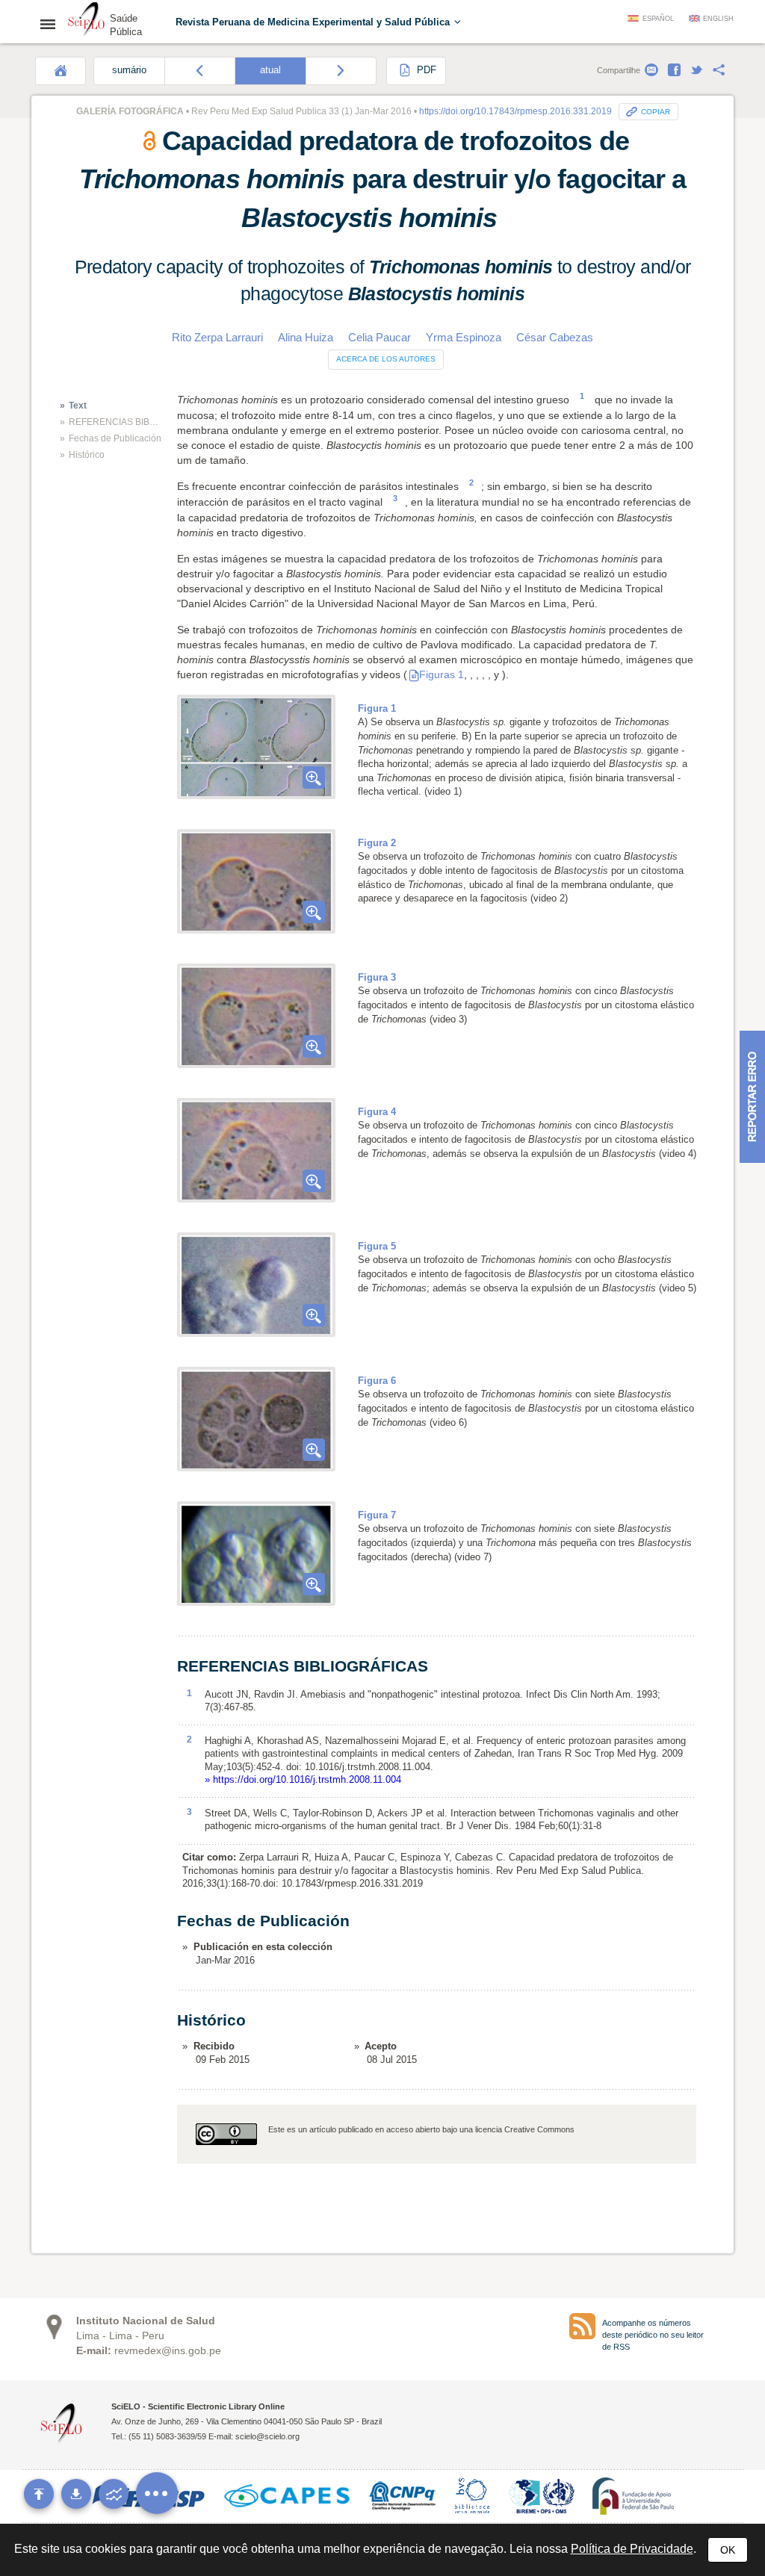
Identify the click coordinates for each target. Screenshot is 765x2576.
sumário (129, 70)
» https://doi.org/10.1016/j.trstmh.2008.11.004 (303, 1779)
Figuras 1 (442, 674)
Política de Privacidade (632, 2549)
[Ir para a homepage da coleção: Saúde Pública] (87, 21)
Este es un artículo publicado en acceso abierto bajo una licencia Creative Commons (421, 2129)
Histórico (87, 455)
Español (658, 19)
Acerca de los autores (386, 359)
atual (270, 70)
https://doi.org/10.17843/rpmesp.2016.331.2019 (515, 111)
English (718, 19)
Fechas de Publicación (115, 438)
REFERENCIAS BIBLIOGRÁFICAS (115, 422)
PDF (425, 70)
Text (78, 406)
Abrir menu (52, 24)
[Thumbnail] (256, 747)
